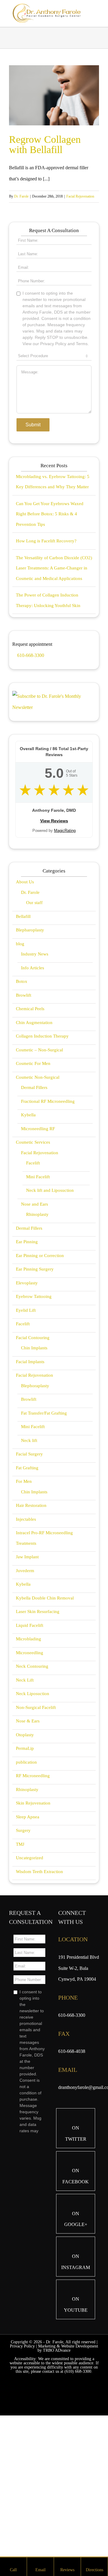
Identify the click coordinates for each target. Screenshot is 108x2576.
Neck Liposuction (33, 1826)
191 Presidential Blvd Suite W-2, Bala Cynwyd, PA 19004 (79, 2101)
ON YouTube (76, 2437)
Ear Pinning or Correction (40, 1388)
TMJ (20, 1977)
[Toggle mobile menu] (97, 13)
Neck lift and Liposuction (50, 1323)
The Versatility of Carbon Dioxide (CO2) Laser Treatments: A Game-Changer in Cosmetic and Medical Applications (54, 701)
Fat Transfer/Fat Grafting (44, 1546)
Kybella (28, 1247)
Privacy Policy (22, 2479)
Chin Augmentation (34, 1155)
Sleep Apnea (28, 1949)
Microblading (28, 1771)
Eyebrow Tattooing (34, 1429)
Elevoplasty (27, 1415)
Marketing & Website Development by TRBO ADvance (68, 2481)
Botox (22, 1114)
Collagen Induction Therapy (42, 1169)
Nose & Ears (28, 1854)
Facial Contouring (33, 1470)
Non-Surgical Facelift (36, 1840)
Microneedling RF (38, 1261)
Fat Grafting (27, 1600)
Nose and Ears (34, 1337)
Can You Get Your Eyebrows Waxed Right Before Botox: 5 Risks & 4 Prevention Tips (50, 647)
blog (20, 1076)
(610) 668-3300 (78, 2504)
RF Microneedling (33, 1908)
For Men (24, 1614)
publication (26, 1895)
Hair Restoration (31, 1638)
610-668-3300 (30, 788)
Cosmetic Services (33, 1275)
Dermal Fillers (34, 1220)
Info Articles (33, 1100)
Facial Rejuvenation (80, 196)
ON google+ (76, 2352)
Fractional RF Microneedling (48, 1234)
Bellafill (23, 1049)
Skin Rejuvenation (33, 1936)
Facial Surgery (29, 1587)
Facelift (33, 1296)
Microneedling (30, 1785)
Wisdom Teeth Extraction (39, 2004)
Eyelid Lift (26, 1443)
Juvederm (25, 1703)
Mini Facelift (38, 1309)
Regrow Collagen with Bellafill (45, 144)
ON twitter (76, 2266)
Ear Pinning (27, 1374)
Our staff (34, 1035)
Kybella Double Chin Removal (45, 1731)
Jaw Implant (27, 1689)
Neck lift (29, 1573)
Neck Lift (25, 1813)
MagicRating (65, 963)
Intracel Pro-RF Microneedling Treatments (44, 1671)
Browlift (24, 1128)
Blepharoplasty (30, 1063)
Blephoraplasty (35, 1518)
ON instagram (76, 2394)
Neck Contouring (32, 1799)
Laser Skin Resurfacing (38, 1744)
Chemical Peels (30, 1141)
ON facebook (76, 2309)
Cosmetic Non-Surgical (38, 1210)
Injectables (26, 1652)
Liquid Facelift (30, 1758)
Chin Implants (34, 1480)
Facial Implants (30, 1494)
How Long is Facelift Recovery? (46, 673)
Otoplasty (25, 1867)
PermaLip (25, 1881)
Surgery (23, 1963)
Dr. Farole (21, 196)
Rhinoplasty (37, 1347)
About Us (25, 1014)
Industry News (35, 1087)
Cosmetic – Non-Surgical (39, 1182)
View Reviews (54, 953)
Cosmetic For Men (33, 1196)
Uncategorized (30, 1990)
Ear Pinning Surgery (35, 1402)
